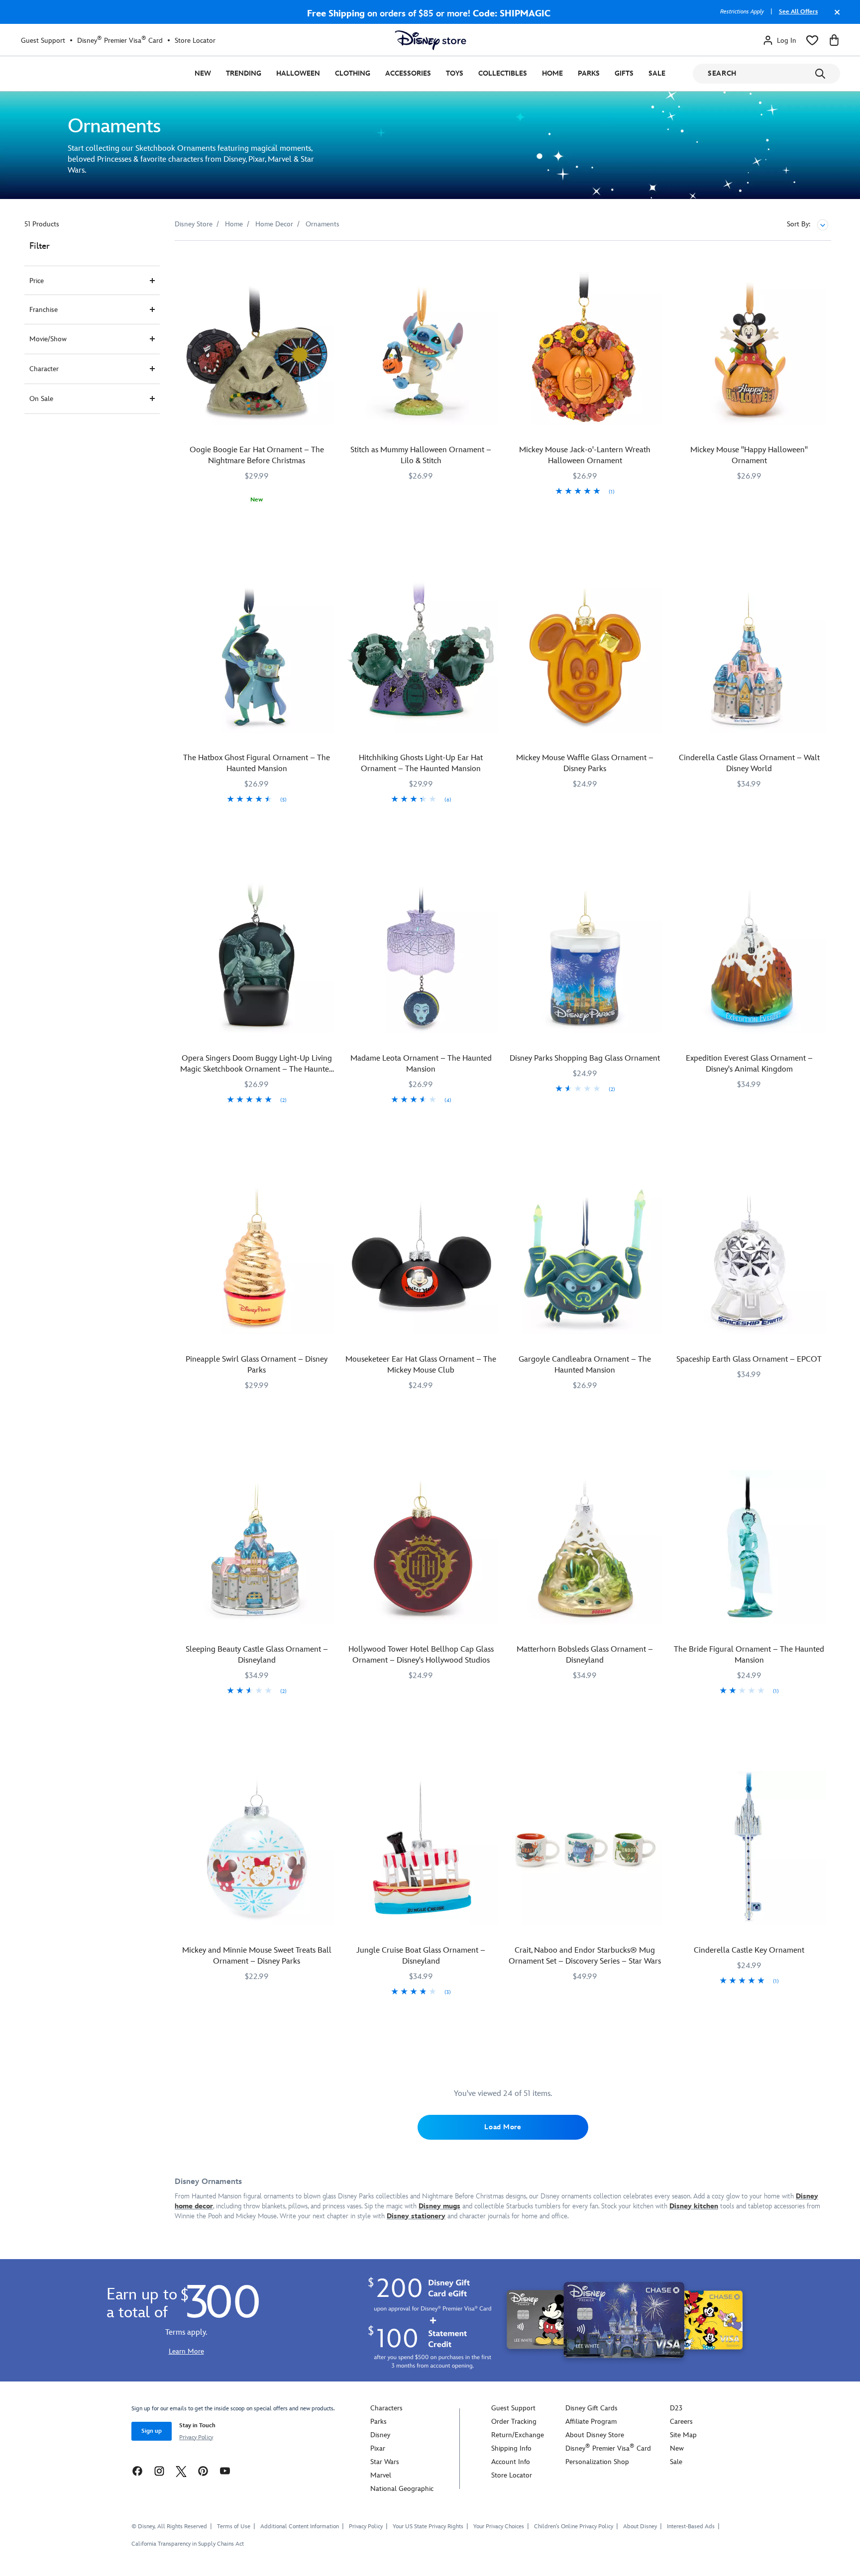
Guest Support (43, 41)
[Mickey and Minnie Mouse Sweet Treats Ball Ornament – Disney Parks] (257, 1848)
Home (552, 73)
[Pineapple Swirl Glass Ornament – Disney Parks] (257, 1257)
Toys (455, 73)
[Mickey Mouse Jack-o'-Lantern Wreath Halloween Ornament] (585, 348)
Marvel (381, 2475)
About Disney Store (595, 2435)
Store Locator (195, 41)
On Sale (41, 399)
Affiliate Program (591, 2422)
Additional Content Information (300, 2526)
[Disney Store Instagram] (159, 2471)
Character (44, 369)
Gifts (624, 73)
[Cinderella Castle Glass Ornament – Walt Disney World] (749, 656)
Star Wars (385, 2462)
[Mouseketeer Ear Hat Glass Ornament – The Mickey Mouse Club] (421, 1257)
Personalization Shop (597, 2462)
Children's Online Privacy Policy (574, 2526)
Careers (681, 2422)
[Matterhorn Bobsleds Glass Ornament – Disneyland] (585, 1547)
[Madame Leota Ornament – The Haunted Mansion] (421, 957)
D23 (676, 2408)
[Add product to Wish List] (328, 262)
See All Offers (798, 12)
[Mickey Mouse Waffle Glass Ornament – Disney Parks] (585, 656)
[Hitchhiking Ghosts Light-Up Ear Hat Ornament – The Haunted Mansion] (421, 656)
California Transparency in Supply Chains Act (188, 2544)
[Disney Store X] (181, 2471)
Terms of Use (234, 2526)
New (203, 73)
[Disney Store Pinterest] (203, 2471)
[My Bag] (834, 40)
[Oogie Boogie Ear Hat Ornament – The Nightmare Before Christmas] (257, 348)
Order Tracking (514, 2422)
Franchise (44, 310)
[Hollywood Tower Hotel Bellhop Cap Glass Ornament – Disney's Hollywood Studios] (421, 1547)
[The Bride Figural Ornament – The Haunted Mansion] (749, 1547)
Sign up (152, 2431)
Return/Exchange (518, 2435)
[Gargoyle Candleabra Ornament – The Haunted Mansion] (585, 1257)
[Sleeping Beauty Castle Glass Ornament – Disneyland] (257, 1547)
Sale (657, 73)
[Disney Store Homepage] (430, 40)
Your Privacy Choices (499, 2527)
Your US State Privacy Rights (428, 2526)
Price (37, 281)
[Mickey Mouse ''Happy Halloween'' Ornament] (749, 348)
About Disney (640, 2526)
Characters (386, 2408)
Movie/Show (48, 339)
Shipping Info (511, 2448)
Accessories (408, 73)
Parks (589, 73)
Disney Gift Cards (591, 2408)
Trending (244, 73)
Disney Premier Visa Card (120, 40)
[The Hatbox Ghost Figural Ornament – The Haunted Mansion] (257, 656)
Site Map (683, 2435)
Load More (503, 2127)
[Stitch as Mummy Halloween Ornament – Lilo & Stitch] (421, 348)
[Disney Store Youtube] (225, 2471)
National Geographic (402, 2489)
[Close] (835, 17)
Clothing (353, 73)
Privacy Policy (196, 2437)
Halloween (298, 73)
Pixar (378, 2448)
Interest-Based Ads (691, 2526)
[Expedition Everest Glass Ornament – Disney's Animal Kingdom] (749, 957)
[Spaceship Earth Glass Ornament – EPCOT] (749, 1257)
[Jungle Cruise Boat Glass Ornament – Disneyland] (421, 1848)
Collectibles (503, 73)
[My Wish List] (812, 40)
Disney (380, 2435)
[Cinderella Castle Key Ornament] (749, 1848)
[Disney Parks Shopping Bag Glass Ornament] (585, 957)
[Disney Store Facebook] (137, 2471)
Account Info (511, 2462)
